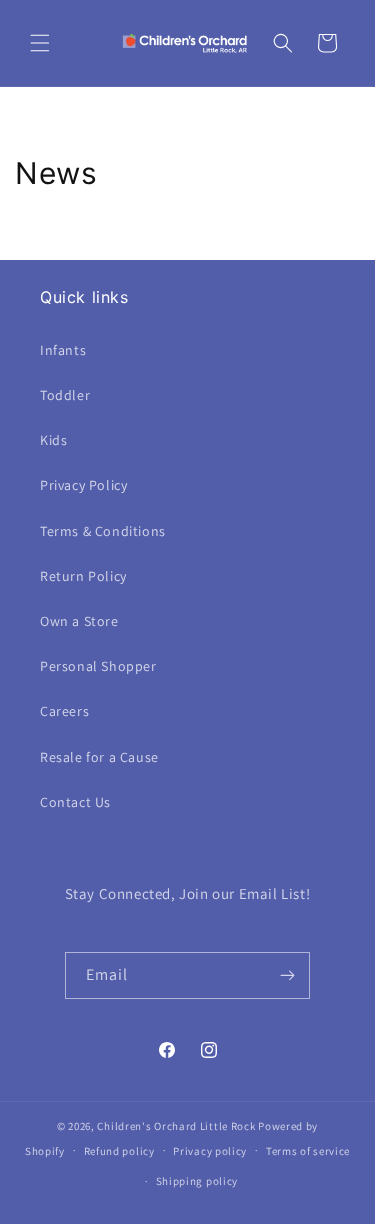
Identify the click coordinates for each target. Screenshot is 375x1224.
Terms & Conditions (103, 531)
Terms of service (308, 1151)
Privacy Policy (83, 485)
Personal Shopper (98, 666)
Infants (63, 350)
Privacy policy (210, 1151)
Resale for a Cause (99, 757)
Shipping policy (197, 1181)
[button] (40, 43)
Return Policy (83, 576)
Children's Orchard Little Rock (176, 1126)
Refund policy (119, 1151)
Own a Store (79, 621)
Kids (53, 440)
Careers (64, 711)
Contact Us (75, 802)
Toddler (65, 395)
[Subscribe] (287, 975)
